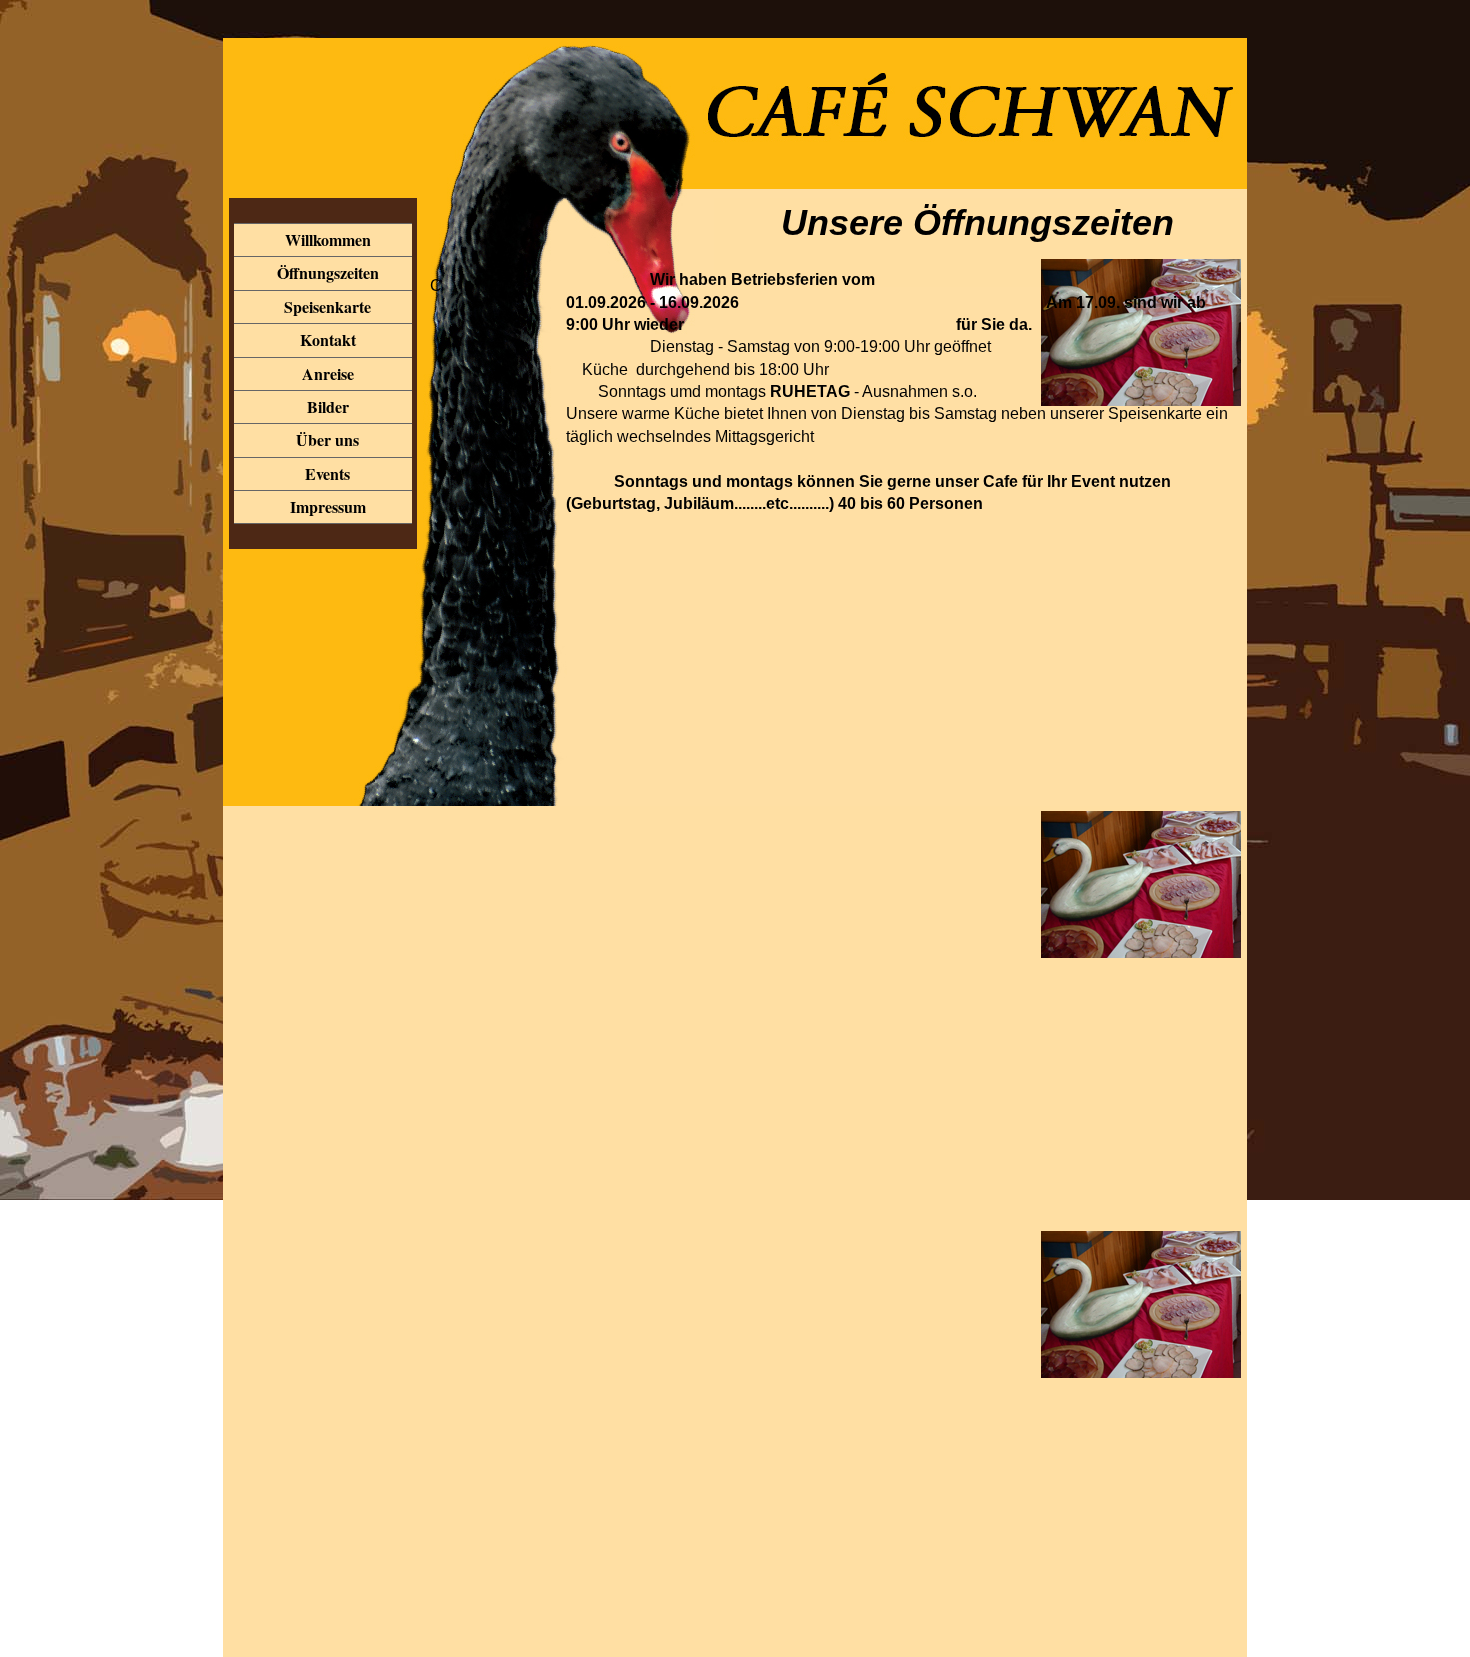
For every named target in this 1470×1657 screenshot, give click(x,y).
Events (327, 473)
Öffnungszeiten (328, 272)
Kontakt (328, 339)
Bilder (328, 406)
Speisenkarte (327, 306)
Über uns (327, 439)
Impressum (328, 506)
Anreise (328, 373)
